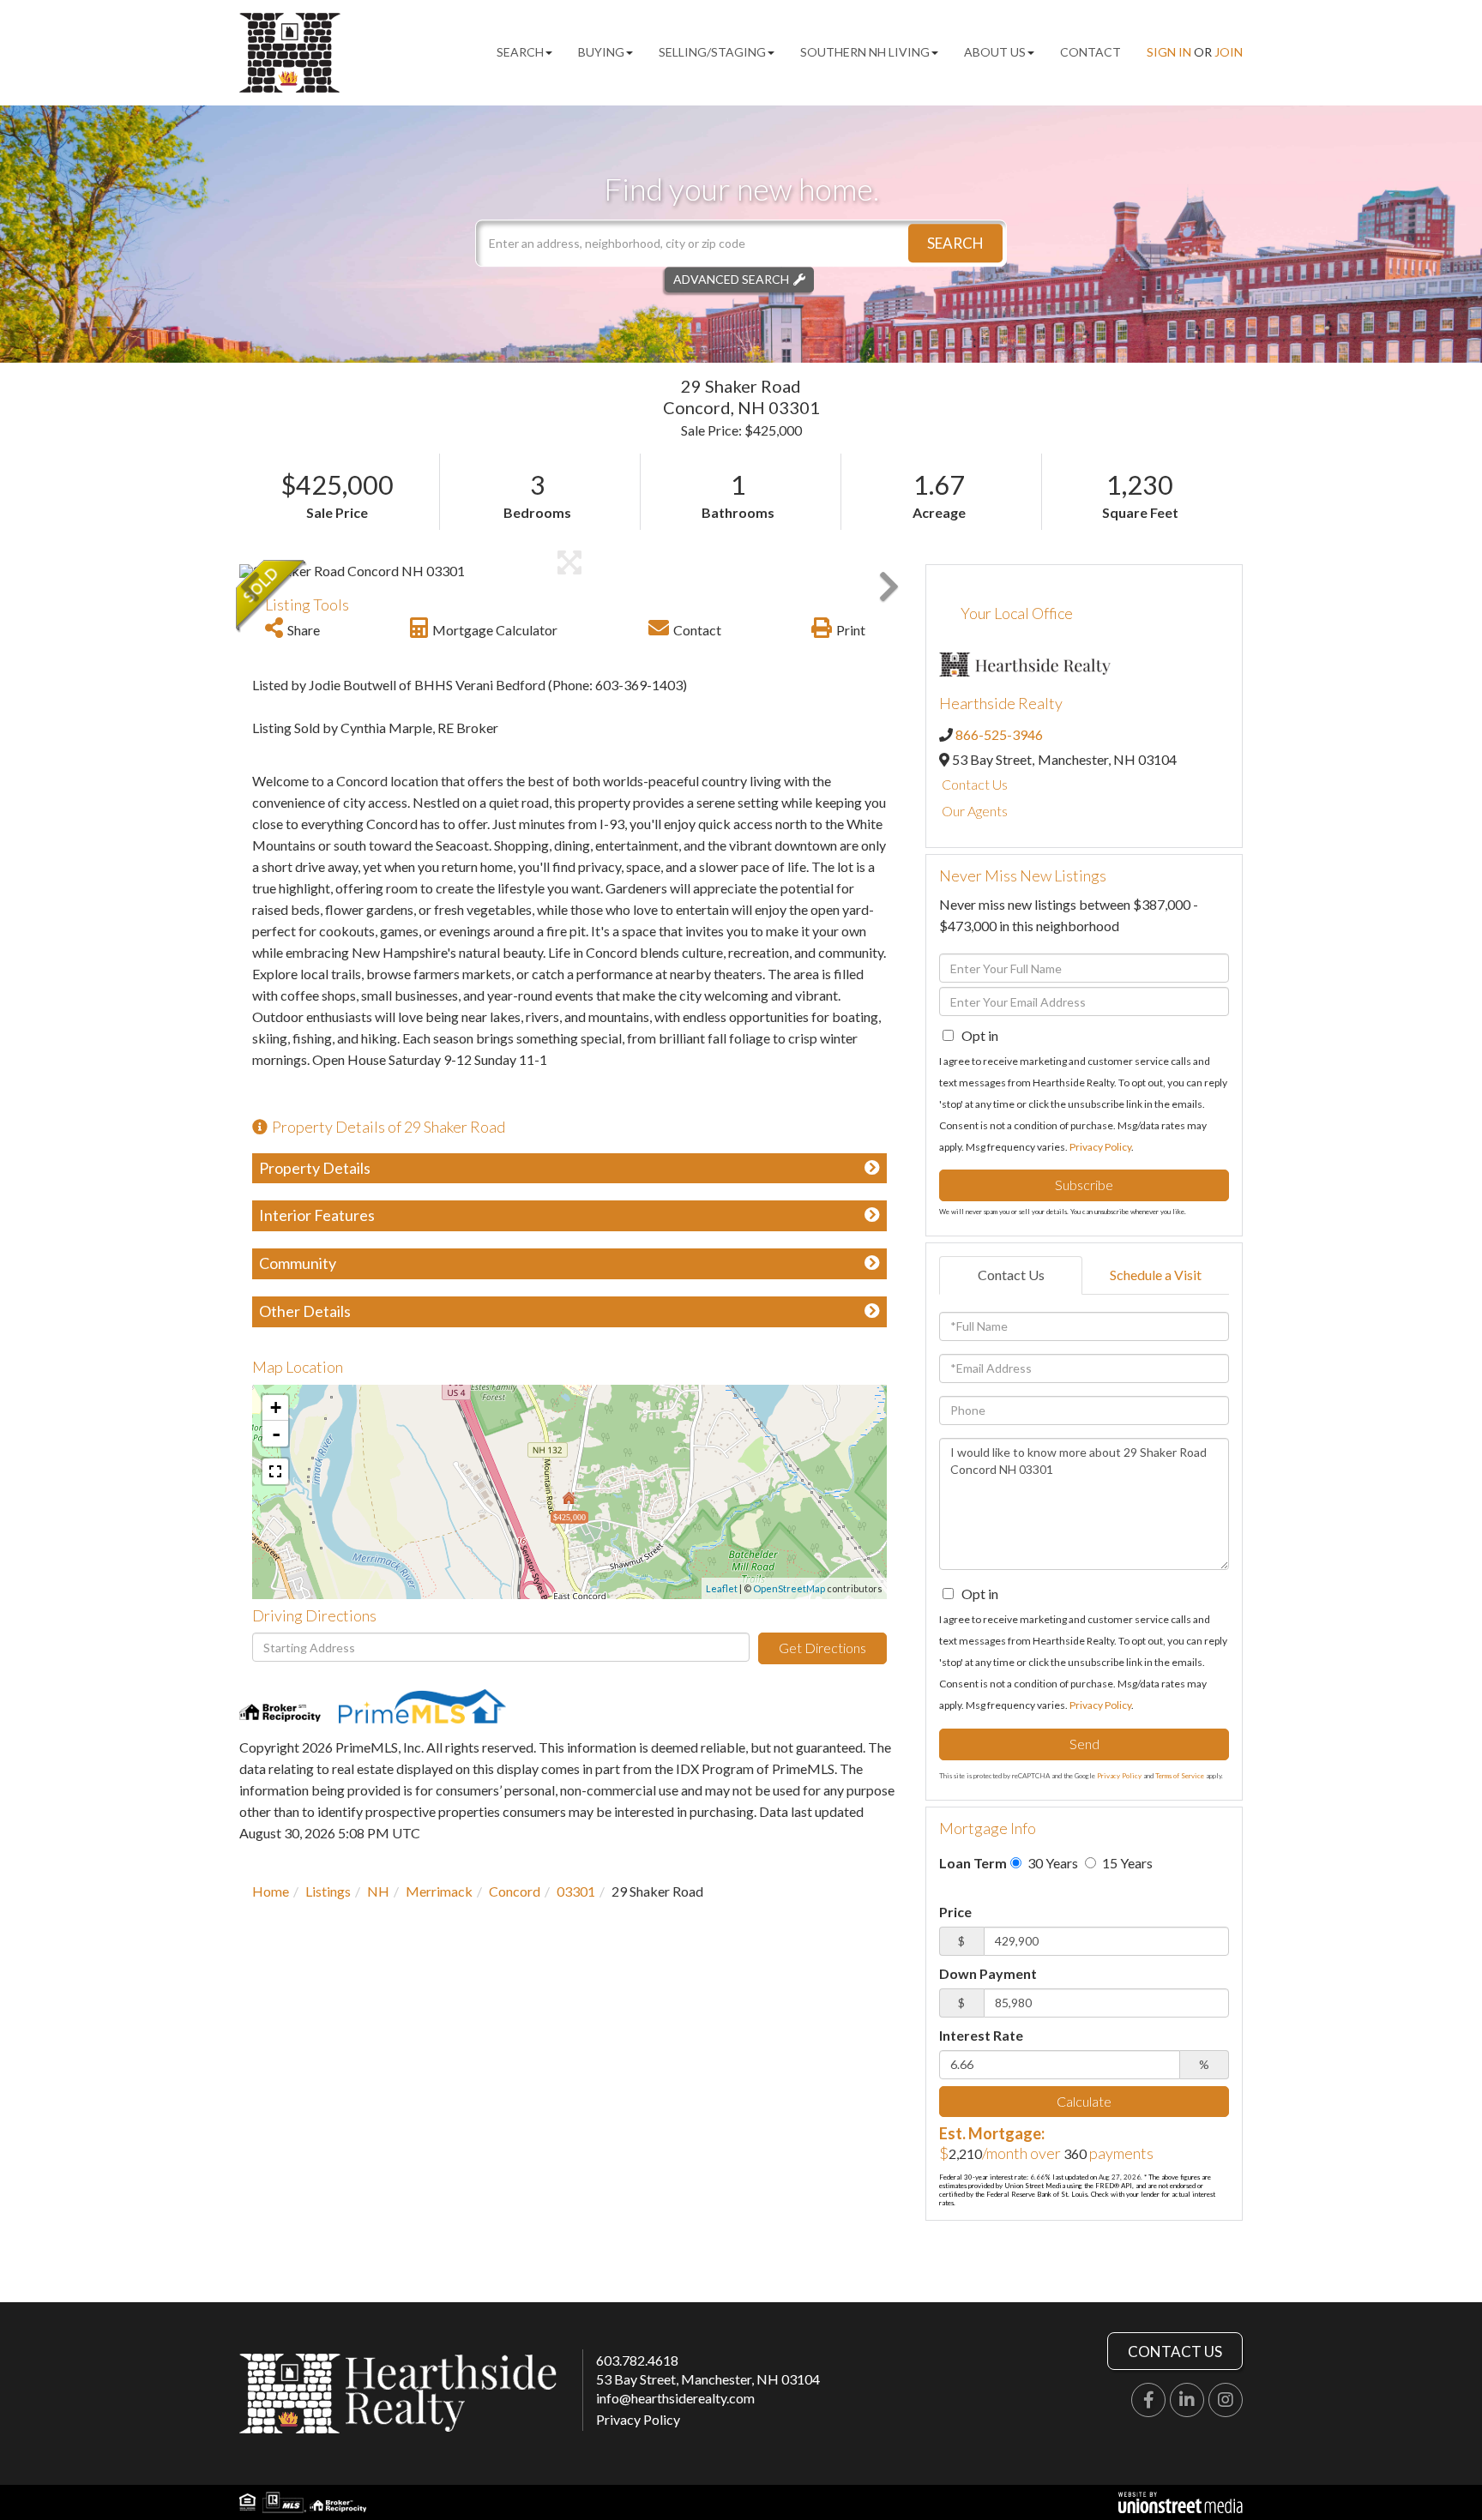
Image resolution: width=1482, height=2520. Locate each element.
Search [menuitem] (520, 52)
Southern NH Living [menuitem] (865, 52)
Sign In (1169, 52)
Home (271, 1891)
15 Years (1126, 1863)
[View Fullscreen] (275, 1471)
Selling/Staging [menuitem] (712, 52)
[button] (955, 243)
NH (378, 1891)
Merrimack (439, 1891)
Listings (328, 1891)
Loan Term (973, 1863)
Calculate (1084, 2101)
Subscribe (1084, 1185)
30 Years (1051, 1863)
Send (1084, 1744)
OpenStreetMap (789, 1588)
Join (1229, 52)
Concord (515, 1891)
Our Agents (975, 811)
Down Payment (988, 1973)
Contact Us (975, 784)
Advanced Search (731, 279)
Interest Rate (981, 2035)
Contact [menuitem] (1090, 52)
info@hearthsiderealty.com (675, 2398)
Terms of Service (1180, 1776)
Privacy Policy (1100, 1147)
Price (955, 1912)
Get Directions (822, 1648)
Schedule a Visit (1156, 1275)
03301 (576, 1891)
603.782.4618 (637, 2360)
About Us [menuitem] (995, 52)
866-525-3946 (999, 734)
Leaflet (722, 1588)
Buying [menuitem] (601, 52)
